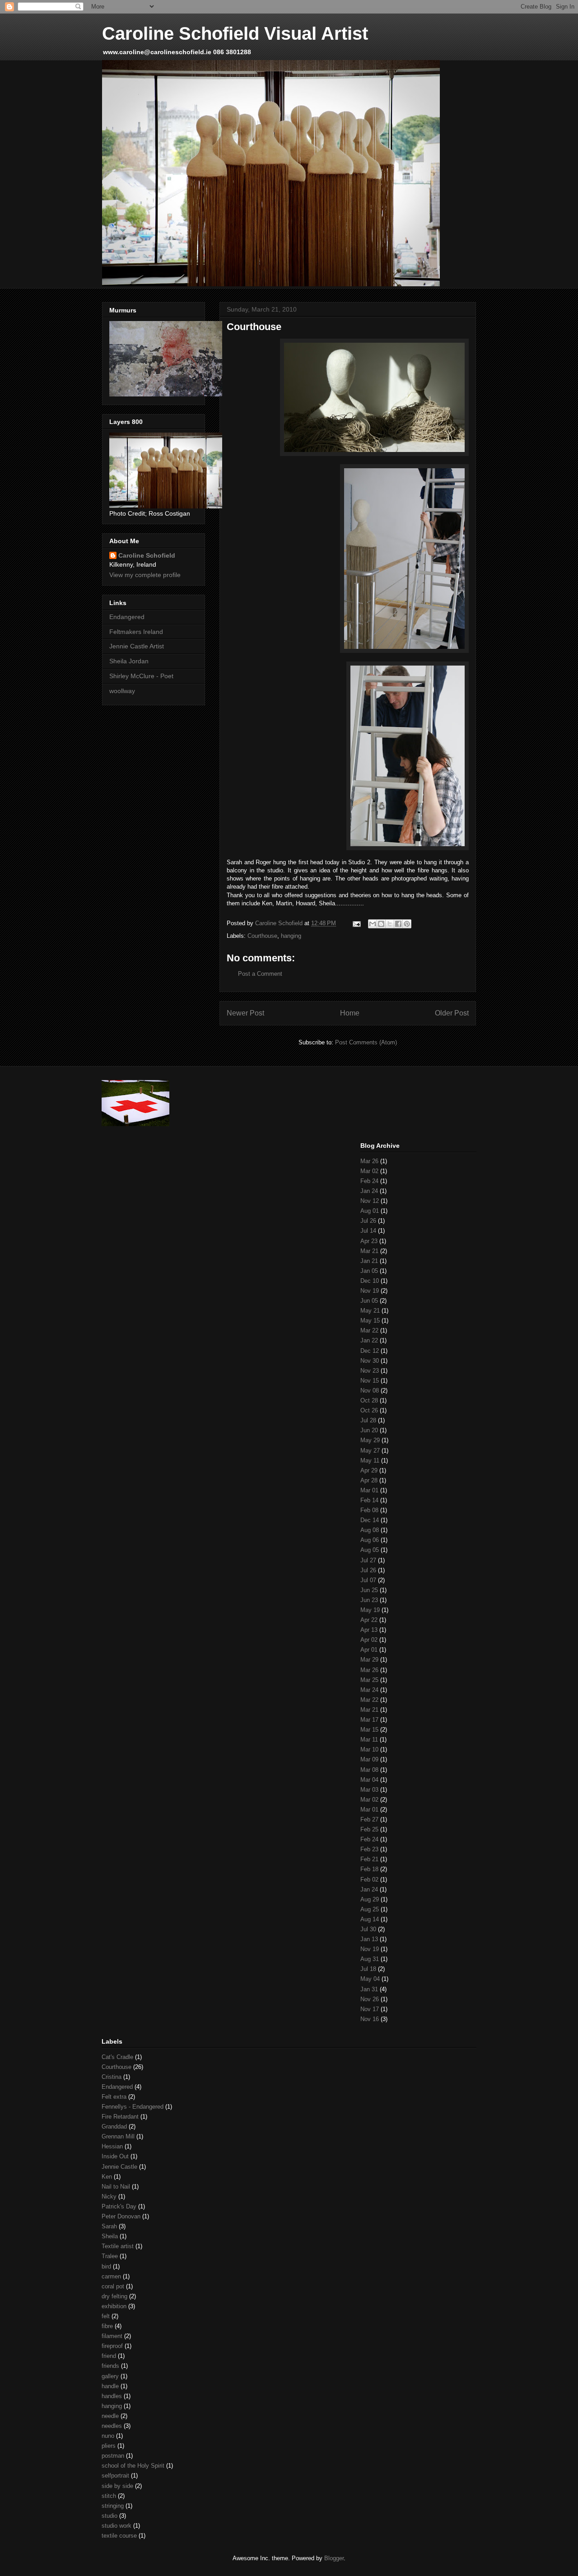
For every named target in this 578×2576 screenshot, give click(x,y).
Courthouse (262, 936)
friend (109, 2356)
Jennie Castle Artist (137, 646)
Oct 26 (369, 1410)
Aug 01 (370, 1211)
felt (106, 2316)
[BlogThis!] (381, 924)
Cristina (112, 2077)
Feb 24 (369, 1181)
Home (350, 1013)
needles (112, 2426)
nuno (108, 2436)
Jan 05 (369, 1271)
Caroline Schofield (147, 555)
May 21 (370, 1311)
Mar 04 (369, 1780)
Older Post (452, 1013)
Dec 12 (370, 1351)
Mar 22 (369, 1330)
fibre (107, 2326)
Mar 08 (369, 1770)
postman (113, 2456)
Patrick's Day (119, 2206)
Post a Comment (260, 974)
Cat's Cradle (117, 2057)
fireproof (112, 2346)
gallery (110, 2376)
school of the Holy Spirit (133, 2466)
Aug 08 (370, 1530)
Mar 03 (369, 1790)
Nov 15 (370, 1381)
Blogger (334, 2558)
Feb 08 (369, 1510)
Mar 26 (369, 1161)
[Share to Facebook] (398, 924)
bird (106, 2266)
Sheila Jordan (129, 661)
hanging (291, 936)
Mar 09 (369, 1759)
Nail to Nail (116, 2187)
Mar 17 (369, 1720)
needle (110, 2416)
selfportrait (115, 2476)
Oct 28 (369, 1400)
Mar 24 (369, 1690)
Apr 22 (369, 1620)
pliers (109, 2446)
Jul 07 (368, 1580)
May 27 (370, 1451)
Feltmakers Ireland (136, 632)
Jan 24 (369, 1191)
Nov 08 (370, 1390)
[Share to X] (390, 924)
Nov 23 (370, 1371)
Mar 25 (369, 1680)
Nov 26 (370, 1999)
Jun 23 (369, 1600)
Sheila (110, 2236)
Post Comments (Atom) (366, 1042)
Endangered (127, 617)
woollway (122, 691)
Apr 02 (369, 1640)
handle (110, 2386)
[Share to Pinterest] (407, 924)
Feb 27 (369, 1819)
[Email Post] (356, 923)
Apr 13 (369, 1630)
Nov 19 (370, 1291)
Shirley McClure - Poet (141, 676)
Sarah (109, 2226)
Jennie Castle (119, 2167)
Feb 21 (369, 1859)
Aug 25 (370, 1909)
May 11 (370, 1460)
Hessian (112, 2146)
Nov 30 (370, 1361)
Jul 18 (368, 1969)
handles (112, 2396)
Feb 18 (369, 1869)
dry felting (114, 2296)
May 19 (370, 1610)
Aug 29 (370, 1899)
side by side (117, 2486)
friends (110, 2366)
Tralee (110, 2256)
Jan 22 (369, 1340)
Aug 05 (370, 1550)
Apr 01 (369, 1650)
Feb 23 (369, 1849)
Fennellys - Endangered (133, 2107)
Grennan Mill (118, 2136)
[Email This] (373, 924)
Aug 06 (370, 1540)
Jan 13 (369, 1939)
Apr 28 (369, 1480)
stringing (113, 2506)
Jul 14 (368, 1231)
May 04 (370, 1979)
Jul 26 (368, 1221)
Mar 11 (369, 1740)
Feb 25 (369, 1829)
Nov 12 (370, 1201)
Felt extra (114, 2097)
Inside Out (115, 2156)
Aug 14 (370, 1919)
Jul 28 (368, 1420)
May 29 (370, 1440)
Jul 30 (368, 1929)
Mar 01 (369, 1490)
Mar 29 (369, 1660)
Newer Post (245, 1013)
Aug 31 (370, 1959)
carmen (111, 2276)
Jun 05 (369, 1301)
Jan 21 (369, 1261)
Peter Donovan (121, 2216)
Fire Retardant (120, 2117)
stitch (109, 2496)
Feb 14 (369, 1500)
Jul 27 (368, 1560)
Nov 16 (370, 2019)
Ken (107, 2177)
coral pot (113, 2286)
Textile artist (118, 2246)
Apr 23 (369, 1241)
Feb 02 (369, 1880)
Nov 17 (370, 2009)
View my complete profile (145, 575)
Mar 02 (369, 1171)
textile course (119, 2536)
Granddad (114, 2126)
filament (112, 2336)
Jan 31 (369, 1989)
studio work (117, 2526)
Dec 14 (370, 1520)
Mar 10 (369, 1749)
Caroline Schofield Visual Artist (235, 33)
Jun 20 (369, 1430)
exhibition (114, 2306)
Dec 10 (370, 1281)
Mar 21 (369, 1251)
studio (110, 2516)
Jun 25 (369, 1590)
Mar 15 (369, 1730)
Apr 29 (369, 1470)
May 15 (370, 1321)
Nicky (109, 2196)
